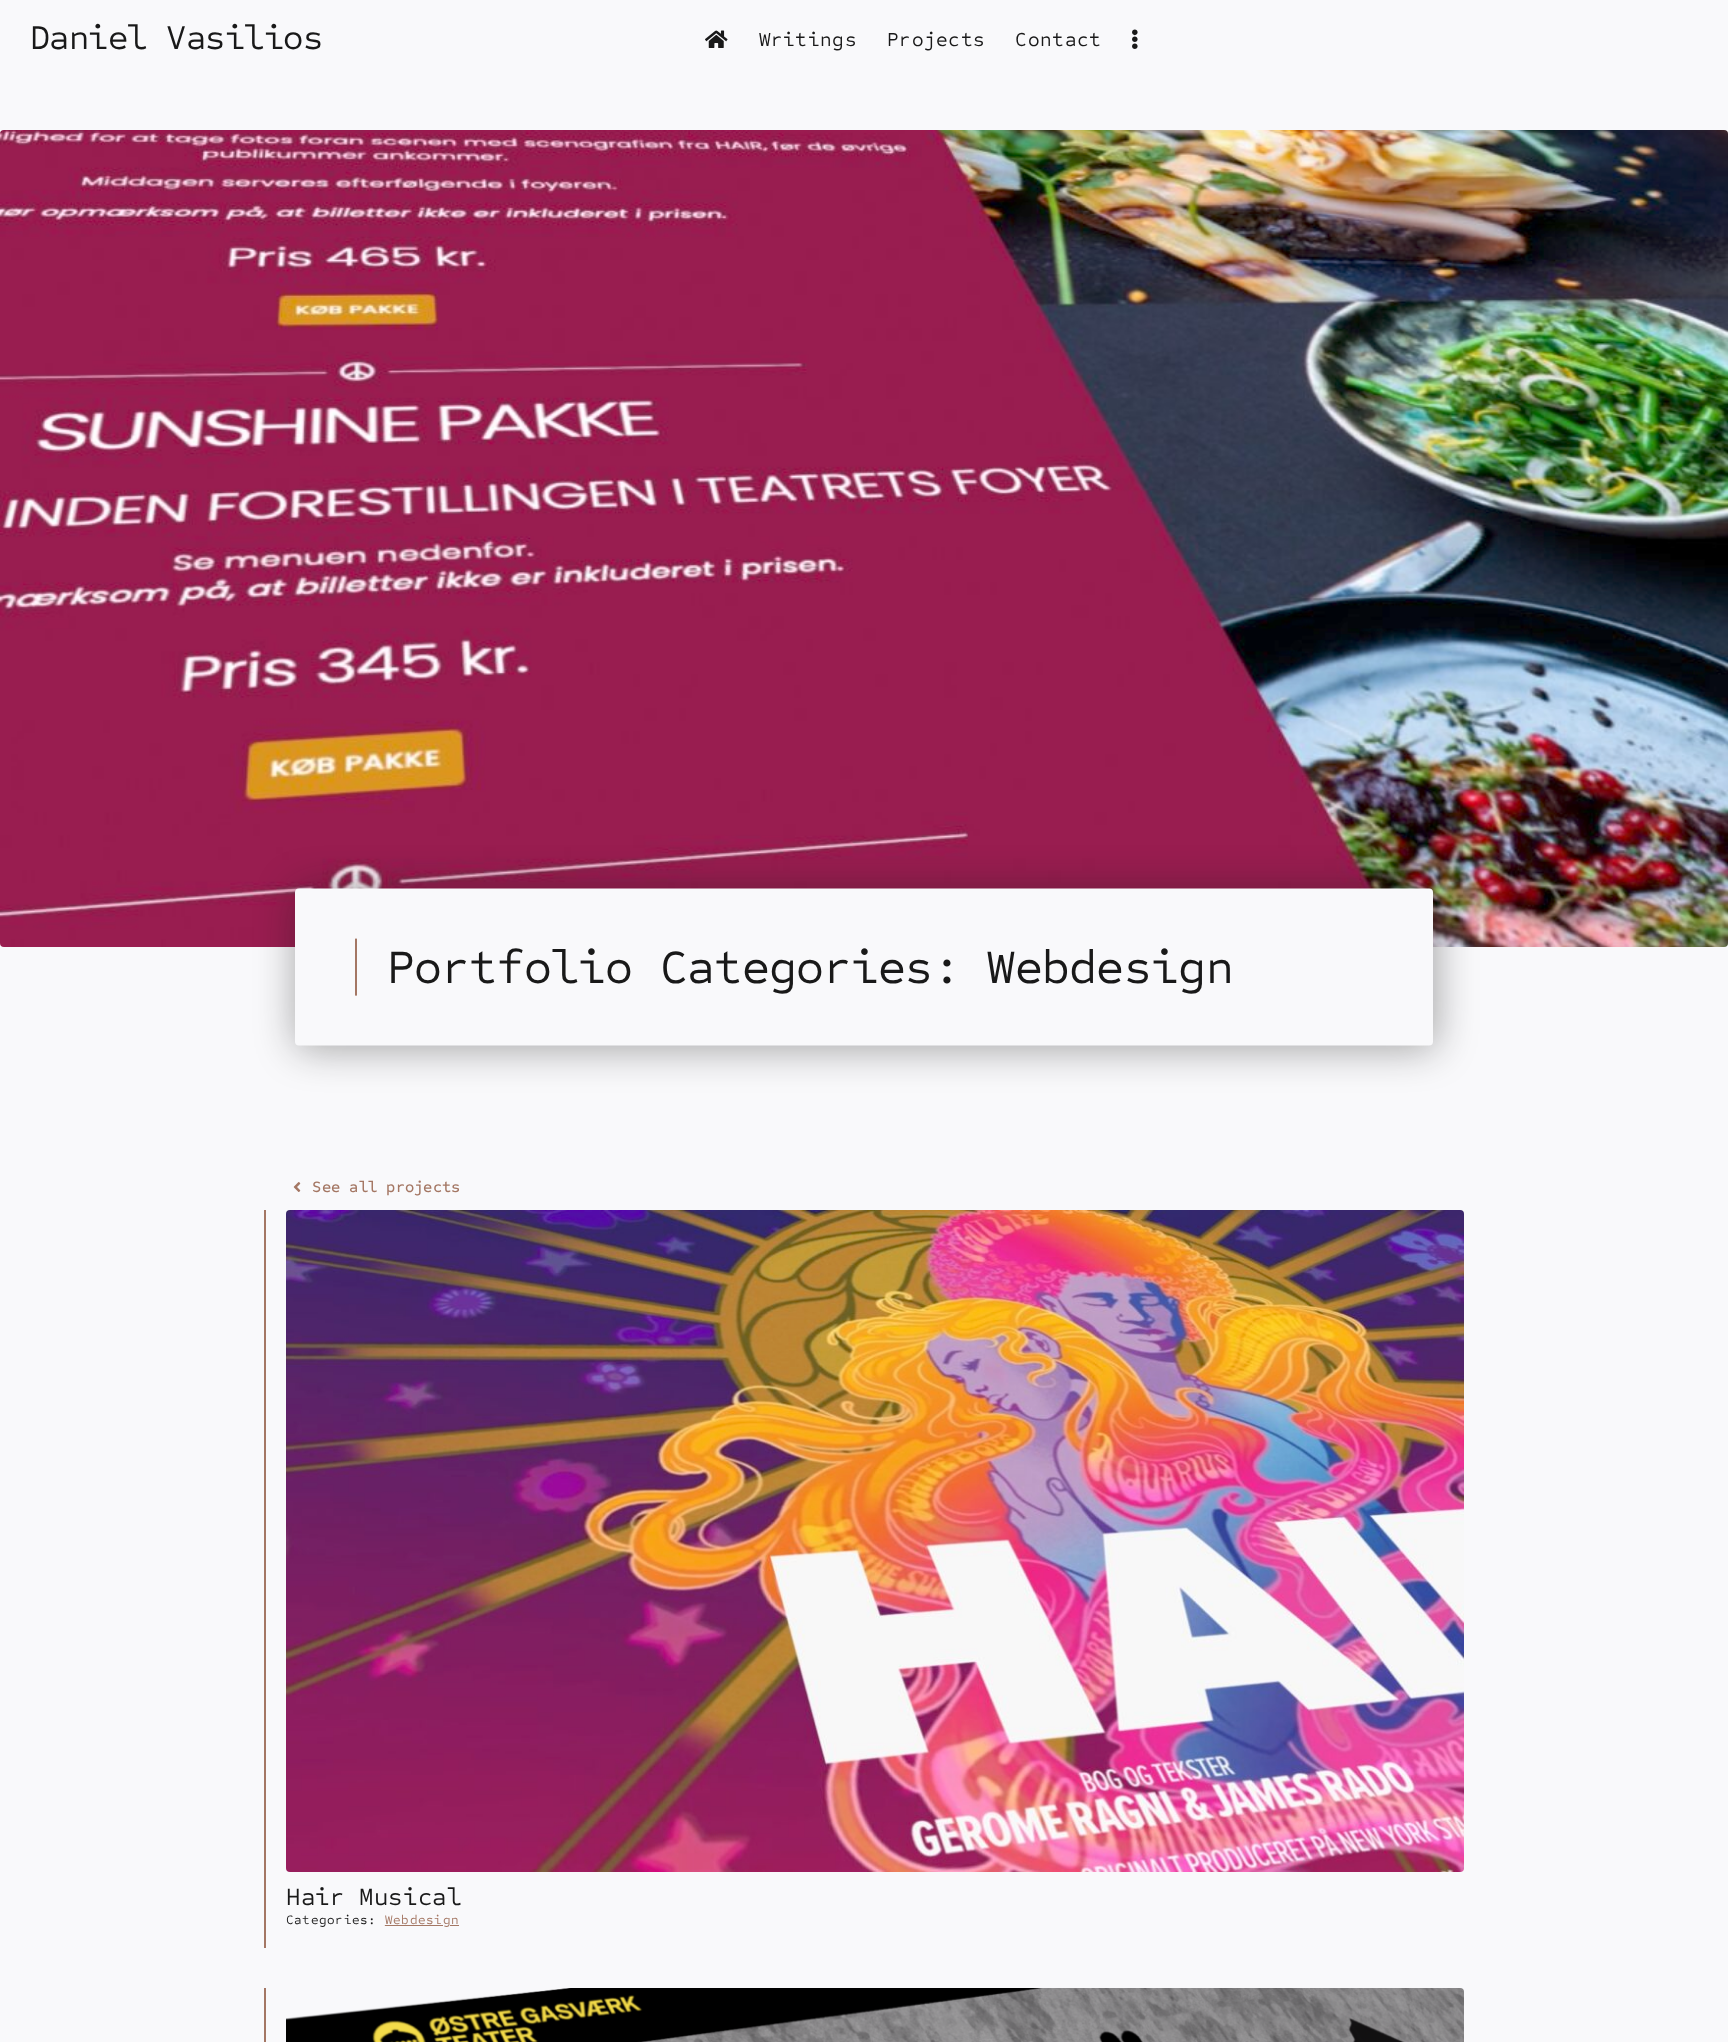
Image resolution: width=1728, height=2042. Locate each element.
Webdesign (422, 1920)
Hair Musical (374, 1897)
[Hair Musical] (875, 1222)
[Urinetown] (875, 2000)
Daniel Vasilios (176, 38)
